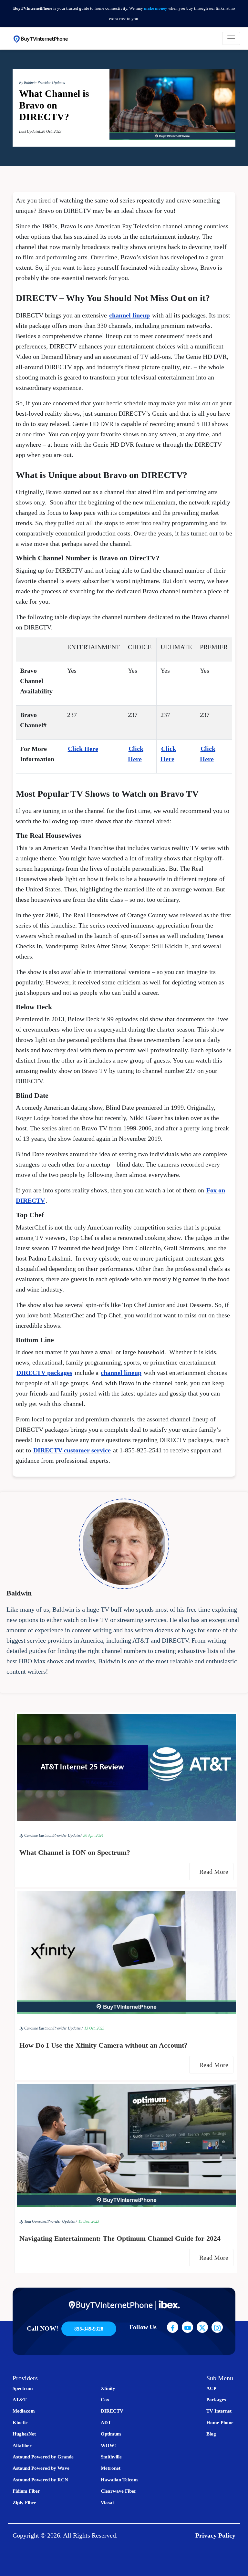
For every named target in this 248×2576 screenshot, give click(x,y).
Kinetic (20, 2423)
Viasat (107, 2503)
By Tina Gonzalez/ (33, 2221)
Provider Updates (51, 83)
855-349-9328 (89, 2329)
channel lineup (129, 315)
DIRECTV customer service (72, 1450)
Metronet (111, 2468)
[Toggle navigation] (231, 38)
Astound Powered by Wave (41, 2468)
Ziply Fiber (24, 2503)
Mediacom (24, 2411)
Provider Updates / (68, 2028)
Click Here (83, 749)
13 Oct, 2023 (94, 2028)
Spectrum (23, 2388)
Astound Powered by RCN (40, 2480)
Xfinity (108, 2388)
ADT (106, 2423)
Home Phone (220, 2423)
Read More (215, 1872)
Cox (105, 2400)
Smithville (111, 2457)
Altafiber (22, 2446)
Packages (216, 2400)
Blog (211, 2434)
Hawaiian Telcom (119, 2480)
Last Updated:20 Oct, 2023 (40, 131)
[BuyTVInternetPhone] (41, 38)
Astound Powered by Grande (43, 2457)
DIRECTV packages (44, 1373)
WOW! (108, 2446)
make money (156, 8)
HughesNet (24, 2434)
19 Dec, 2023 (89, 2221)
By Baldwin (28, 83)
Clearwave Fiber (119, 2491)
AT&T (20, 2400)
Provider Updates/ (67, 1835)
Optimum (111, 2434)
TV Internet (219, 2411)
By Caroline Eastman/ (36, 1835)
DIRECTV (112, 2411)
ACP (211, 2388)
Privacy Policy (215, 2535)
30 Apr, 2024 (93, 1835)
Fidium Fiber (26, 2491)
